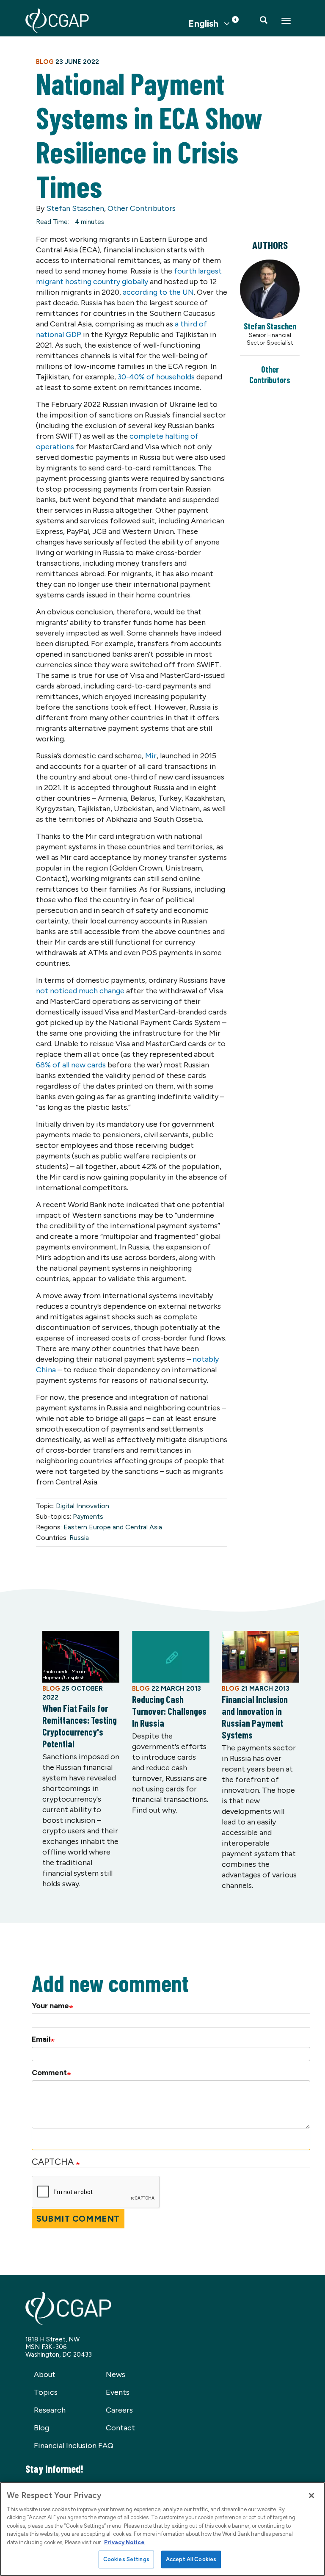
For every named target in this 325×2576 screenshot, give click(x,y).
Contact (120, 2428)
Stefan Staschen (75, 208)
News (116, 2374)
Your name (50, 2006)
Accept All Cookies (191, 2559)
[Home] (57, 21)
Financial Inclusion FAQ (74, 2446)
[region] (162, 2529)
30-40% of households (155, 377)
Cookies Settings (126, 2559)
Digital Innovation (83, 1506)
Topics (46, 2392)
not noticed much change (80, 991)
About (45, 2374)
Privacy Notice (124, 2542)
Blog (41, 2428)
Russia (79, 1538)
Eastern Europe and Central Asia (113, 1527)
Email (41, 2039)
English (203, 24)
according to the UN (158, 292)
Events (118, 2392)
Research (50, 2410)
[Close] (311, 2496)
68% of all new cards (71, 1065)
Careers (119, 2410)
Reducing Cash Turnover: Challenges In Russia (169, 1711)
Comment (49, 2073)
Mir (151, 756)
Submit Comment (78, 2219)
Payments (88, 1516)
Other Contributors (142, 208)
